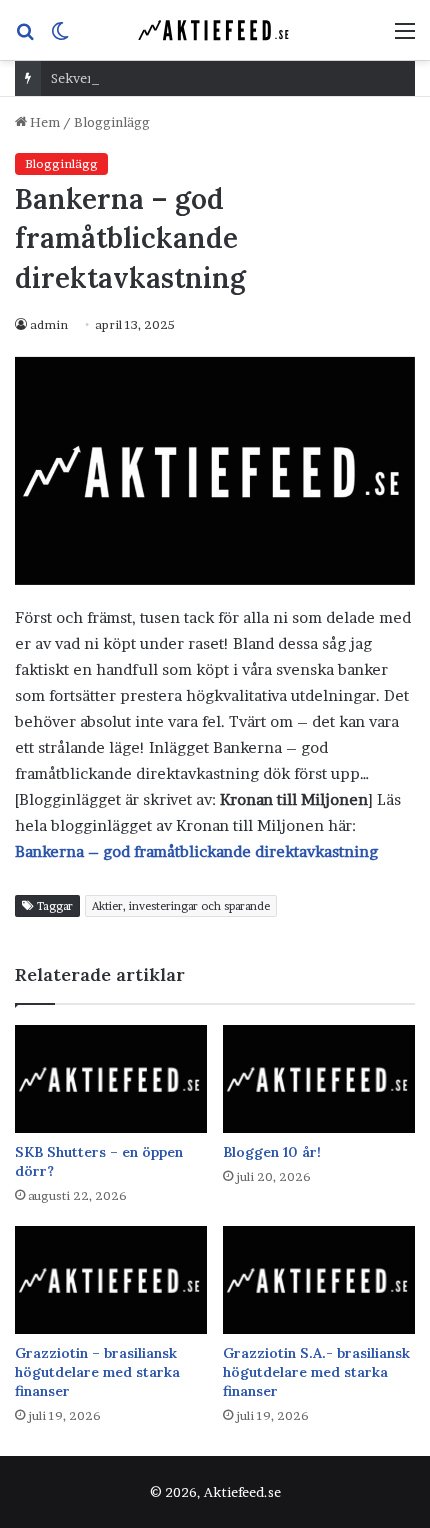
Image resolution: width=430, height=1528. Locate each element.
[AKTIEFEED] (215, 30)
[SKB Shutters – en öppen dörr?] (111, 1079)
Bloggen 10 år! (272, 1152)
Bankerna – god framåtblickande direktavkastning (196, 851)
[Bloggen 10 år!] (319, 1079)
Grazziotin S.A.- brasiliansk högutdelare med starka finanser (316, 1372)
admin (49, 324)
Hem (43, 122)
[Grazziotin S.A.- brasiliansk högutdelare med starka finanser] (319, 1280)
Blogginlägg (112, 122)
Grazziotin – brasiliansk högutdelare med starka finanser (97, 1372)
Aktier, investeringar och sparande (181, 906)
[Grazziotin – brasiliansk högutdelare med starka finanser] (111, 1280)
